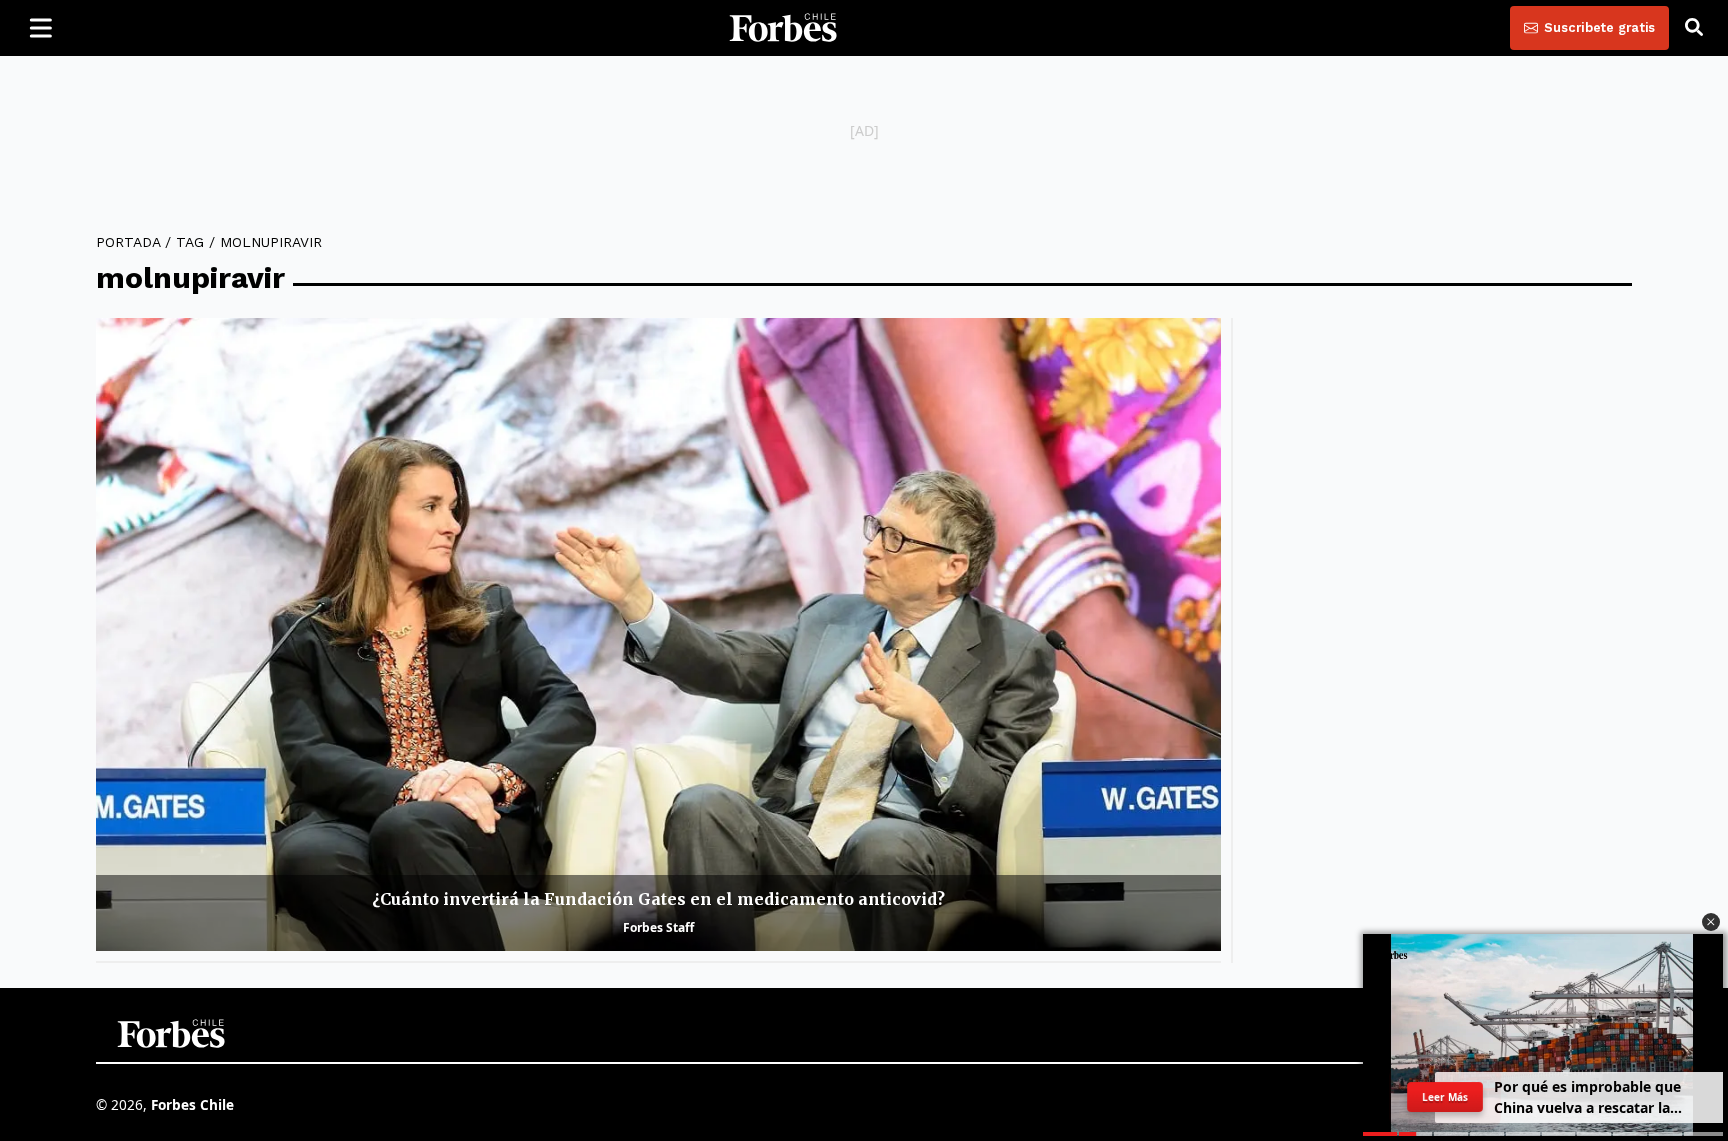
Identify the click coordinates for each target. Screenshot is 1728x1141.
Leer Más (1444, 1097)
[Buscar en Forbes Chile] (1694, 28)
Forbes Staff (658, 927)
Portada (128, 242)
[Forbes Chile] (783, 28)
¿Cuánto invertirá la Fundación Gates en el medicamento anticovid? (658, 899)
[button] (1711, 922)
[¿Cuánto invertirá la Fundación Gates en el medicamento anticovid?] (658, 634)
